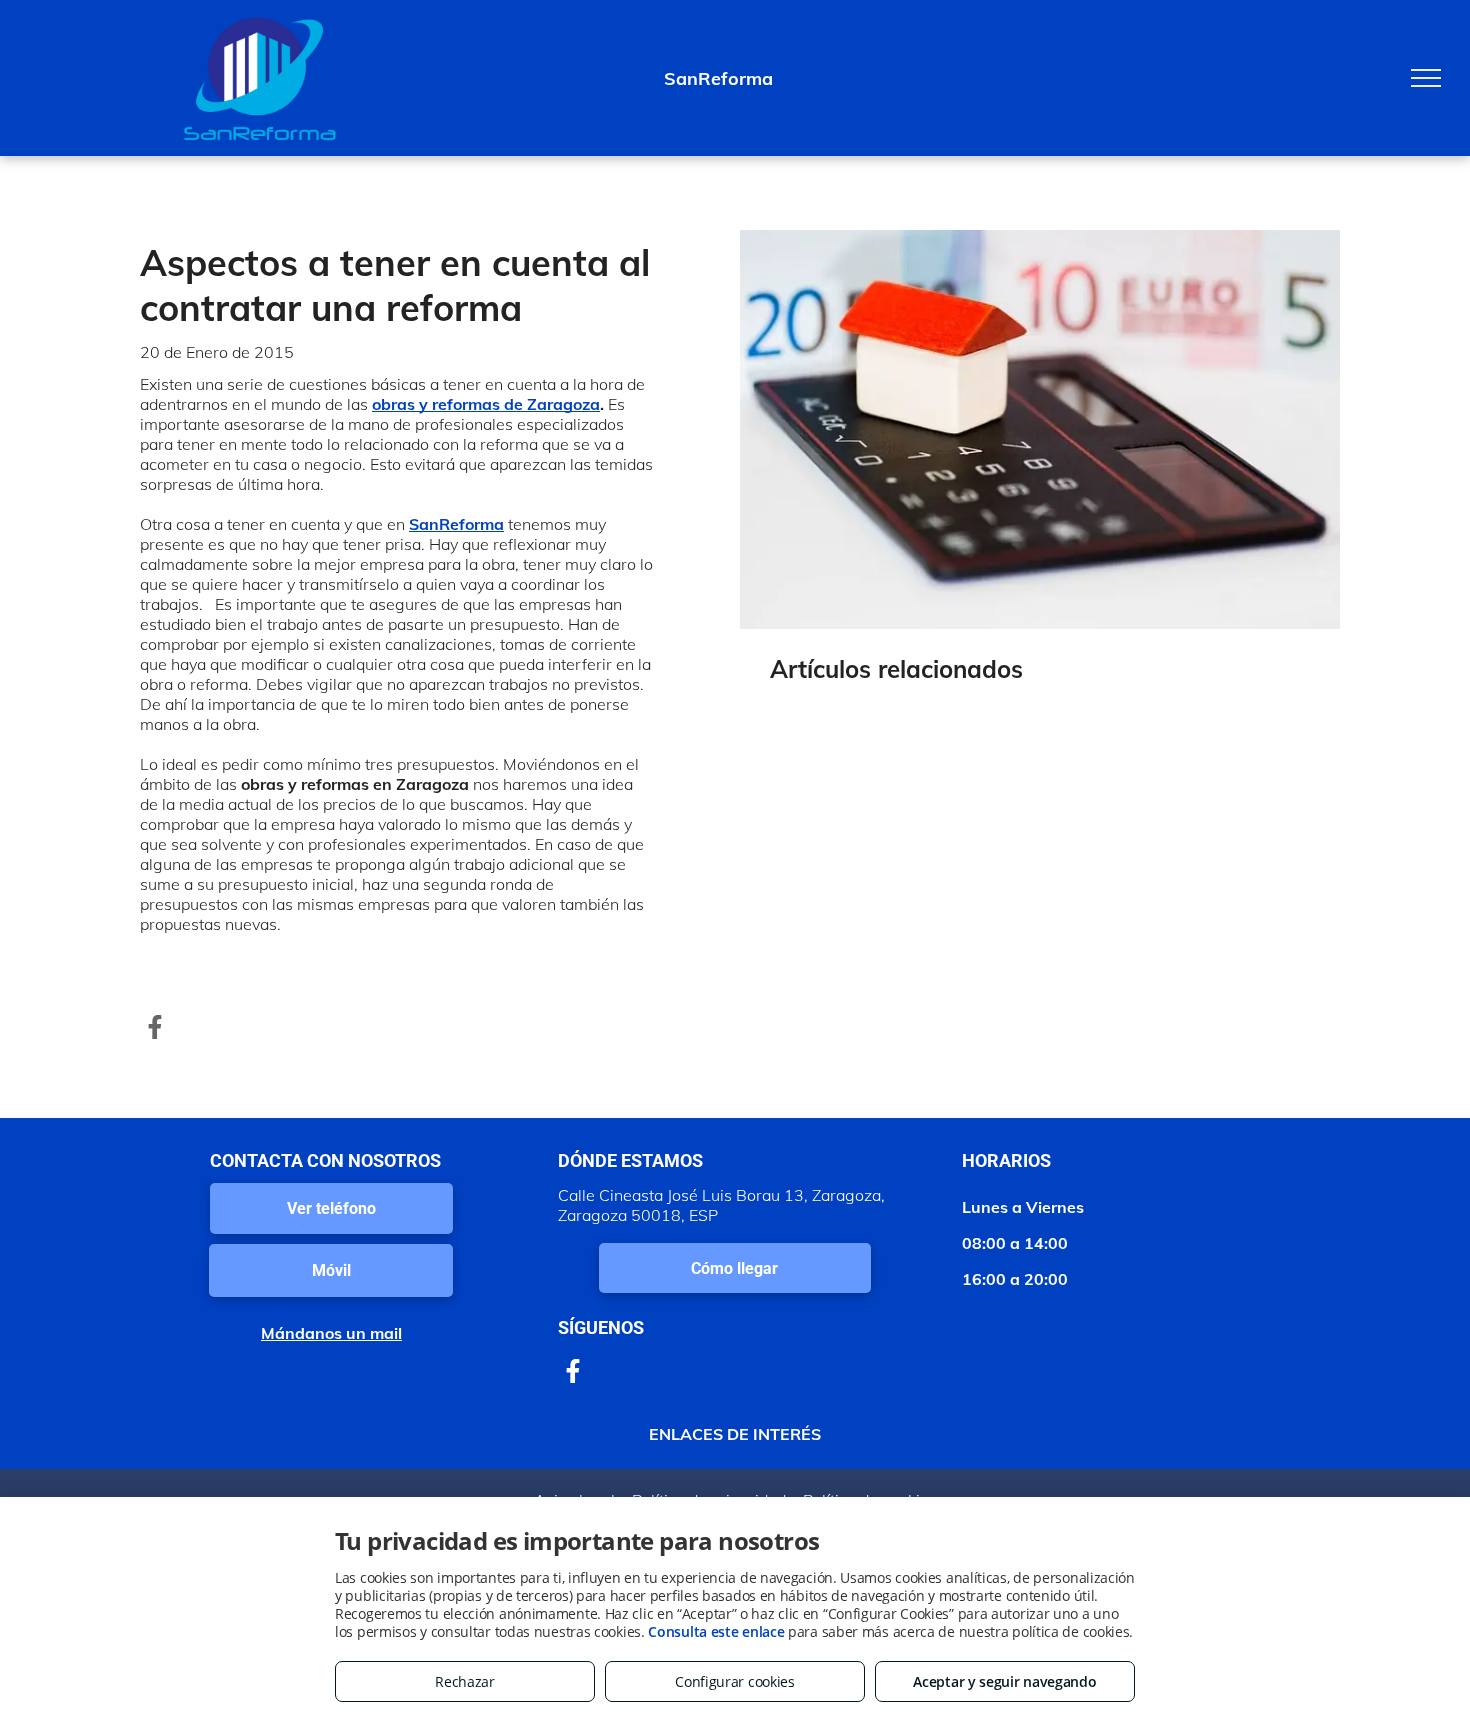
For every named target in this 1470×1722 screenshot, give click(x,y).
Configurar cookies (735, 1681)
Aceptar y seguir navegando (1004, 1681)
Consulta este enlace (716, 1631)
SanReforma (456, 524)
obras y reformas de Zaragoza (486, 404)
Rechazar (465, 1681)
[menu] (1426, 78)
